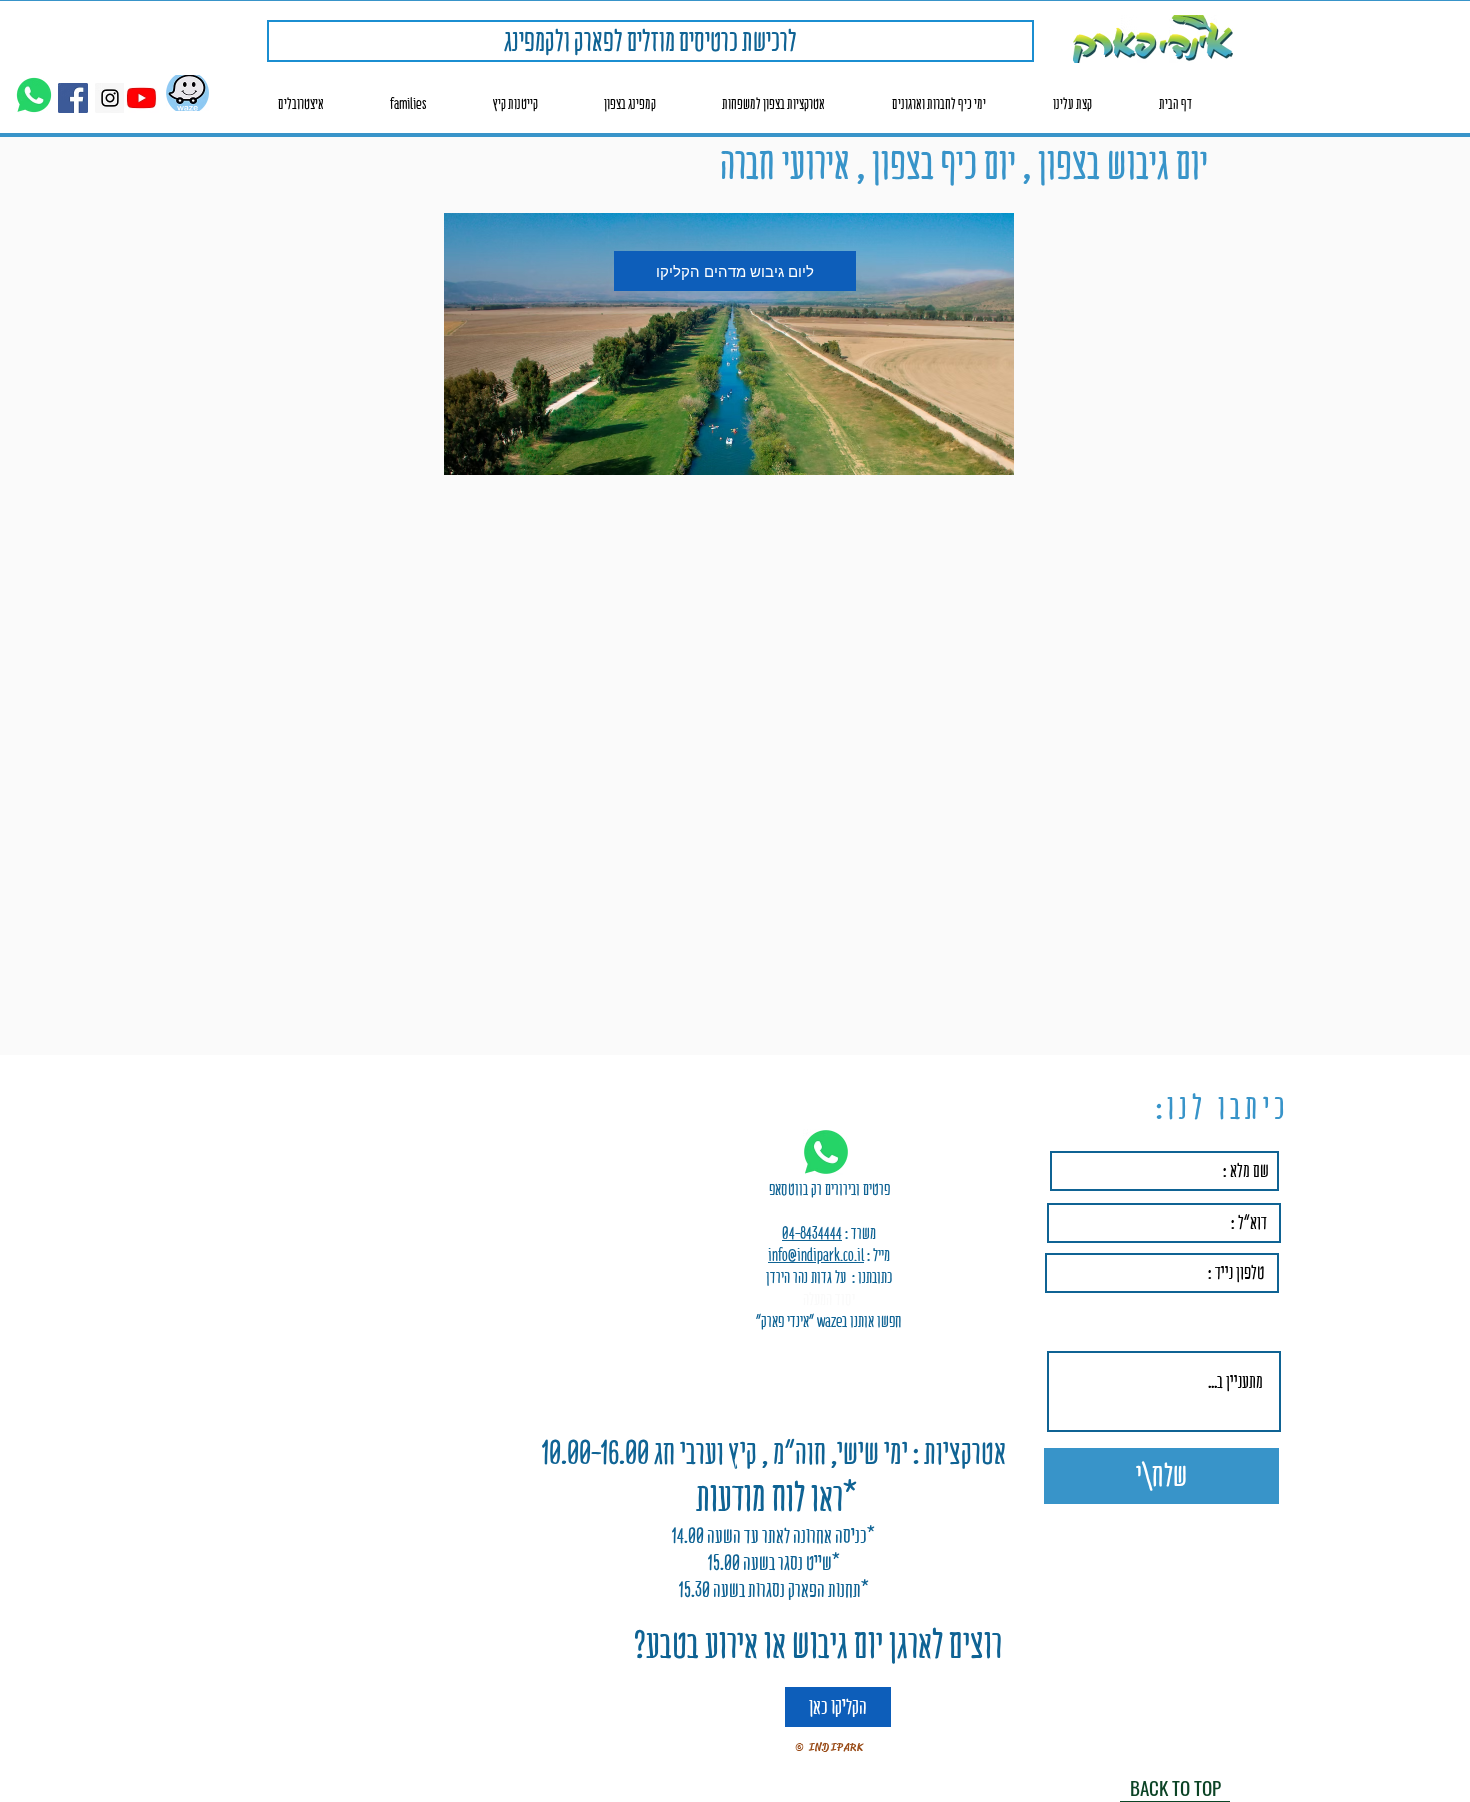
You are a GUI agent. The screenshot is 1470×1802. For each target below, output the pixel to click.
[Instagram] (110, 98)
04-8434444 (812, 1233)
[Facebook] (73, 98)
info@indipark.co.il (816, 1255)
